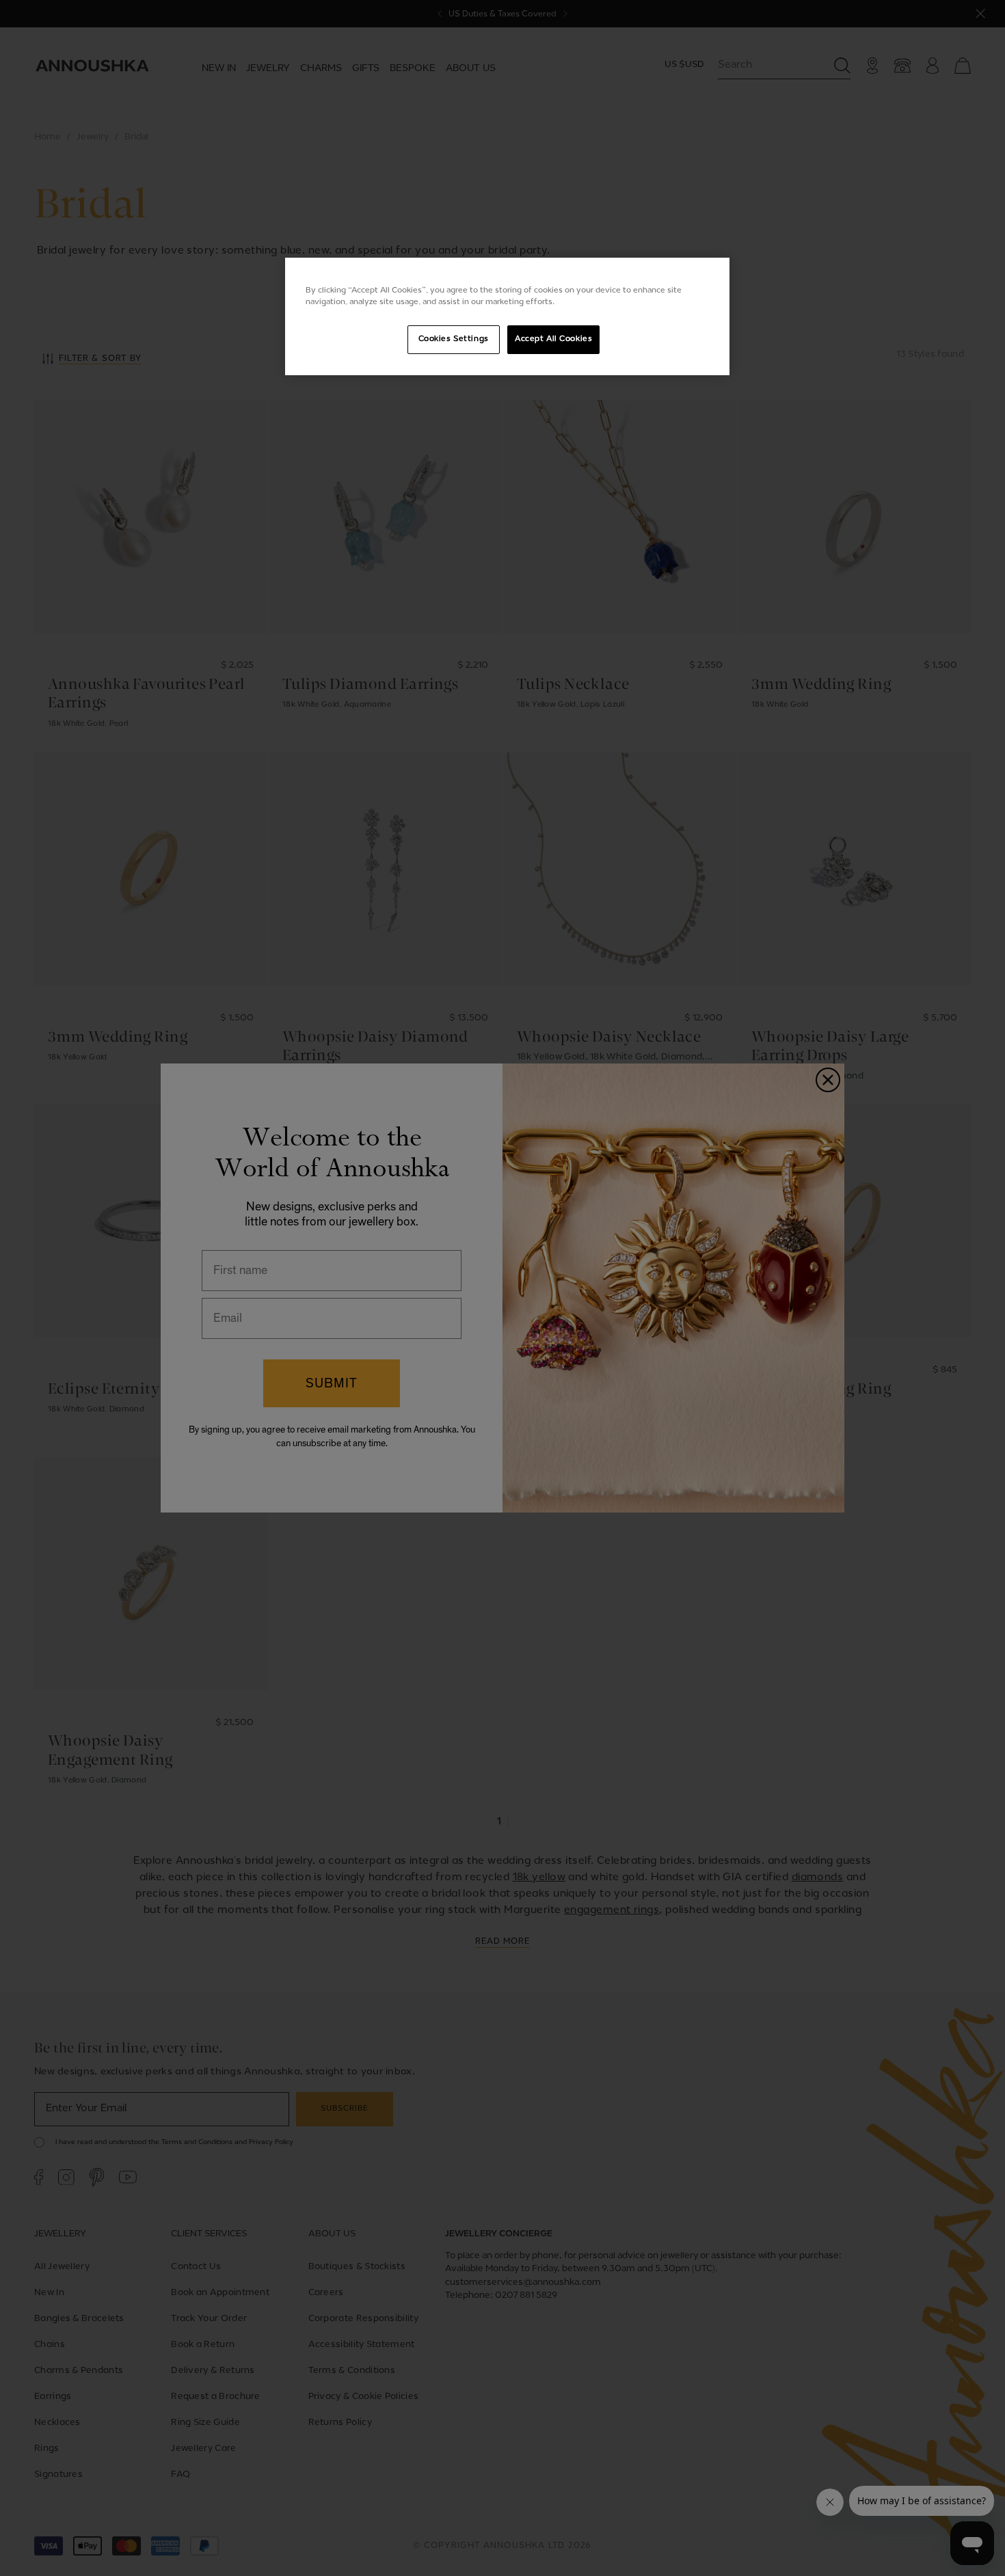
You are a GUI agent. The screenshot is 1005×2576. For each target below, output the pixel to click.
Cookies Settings (454, 339)
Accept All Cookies (553, 339)
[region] (507, 316)
